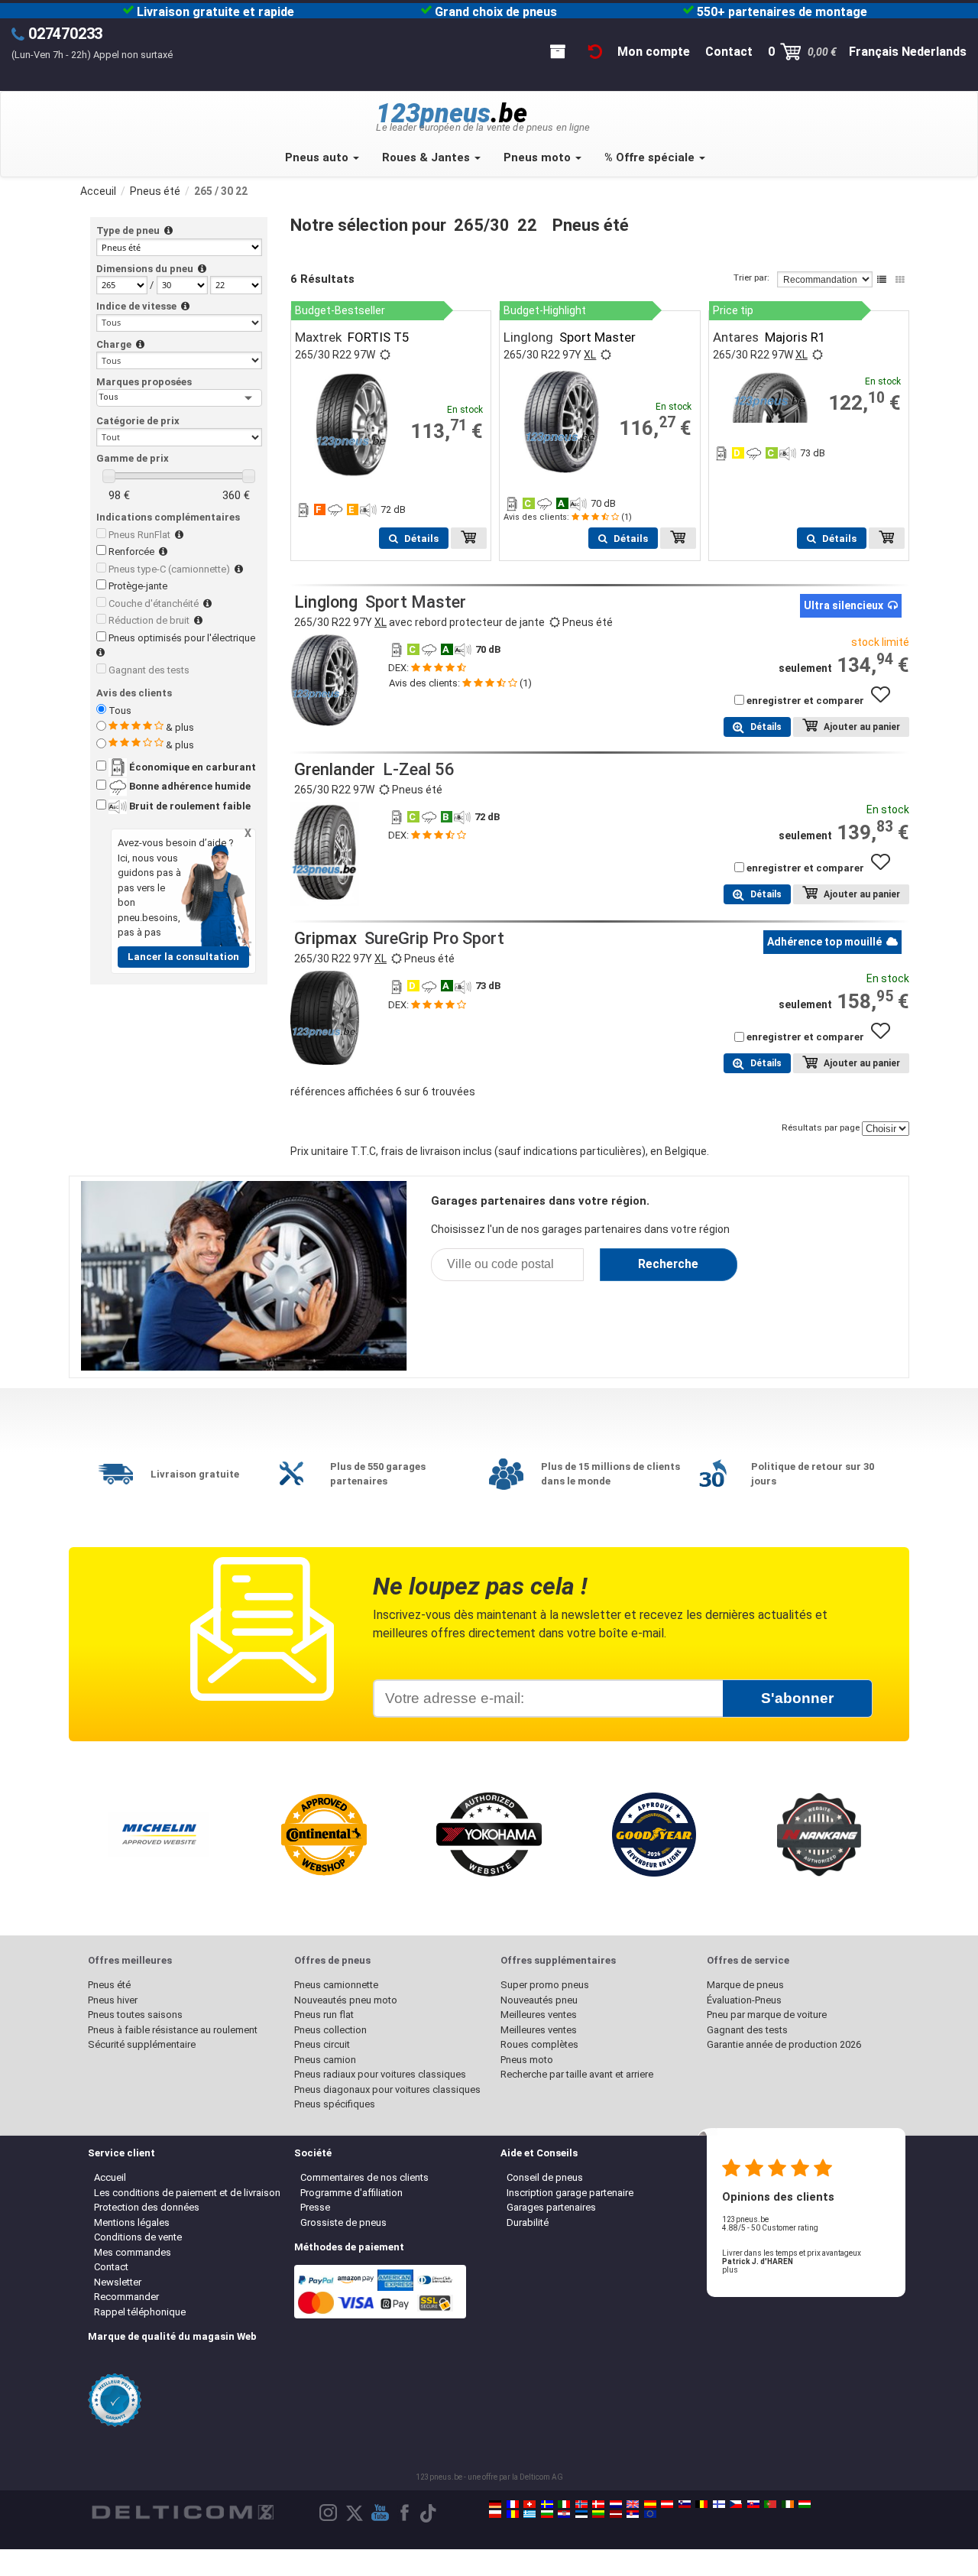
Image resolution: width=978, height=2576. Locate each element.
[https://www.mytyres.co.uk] (633, 2504)
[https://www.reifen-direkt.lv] (616, 2514)
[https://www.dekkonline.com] (581, 2504)
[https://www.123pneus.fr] (513, 2504)
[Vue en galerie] (900, 280)
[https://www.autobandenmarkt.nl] (616, 2504)
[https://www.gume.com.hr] (564, 2514)
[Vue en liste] (882, 280)
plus (730, 2270)
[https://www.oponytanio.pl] (495, 2514)
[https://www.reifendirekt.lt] (598, 2514)
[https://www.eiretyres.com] (788, 2504)
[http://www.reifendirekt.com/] (650, 2514)
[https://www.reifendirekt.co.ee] (581, 2514)
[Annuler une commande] (595, 52)
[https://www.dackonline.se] (547, 2504)
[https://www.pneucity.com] (770, 2504)
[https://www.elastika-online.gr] (529, 2514)
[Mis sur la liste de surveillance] (886, 702)
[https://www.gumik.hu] (805, 2504)
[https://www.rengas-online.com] (719, 2504)
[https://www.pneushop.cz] (736, 2504)
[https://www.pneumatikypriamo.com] (753, 2504)
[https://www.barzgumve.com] (547, 2514)
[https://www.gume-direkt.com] (685, 2504)
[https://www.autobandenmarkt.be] (701, 2504)
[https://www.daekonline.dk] (598, 2504)
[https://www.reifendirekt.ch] (529, 2504)
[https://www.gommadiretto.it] (564, 2504)
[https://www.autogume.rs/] (633, 2514)
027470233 (65, 34)
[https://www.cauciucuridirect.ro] (513, 2514)
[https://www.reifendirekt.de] (495, 2504)
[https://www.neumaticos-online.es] (650, 2504)
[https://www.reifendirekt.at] (667, 2504)
